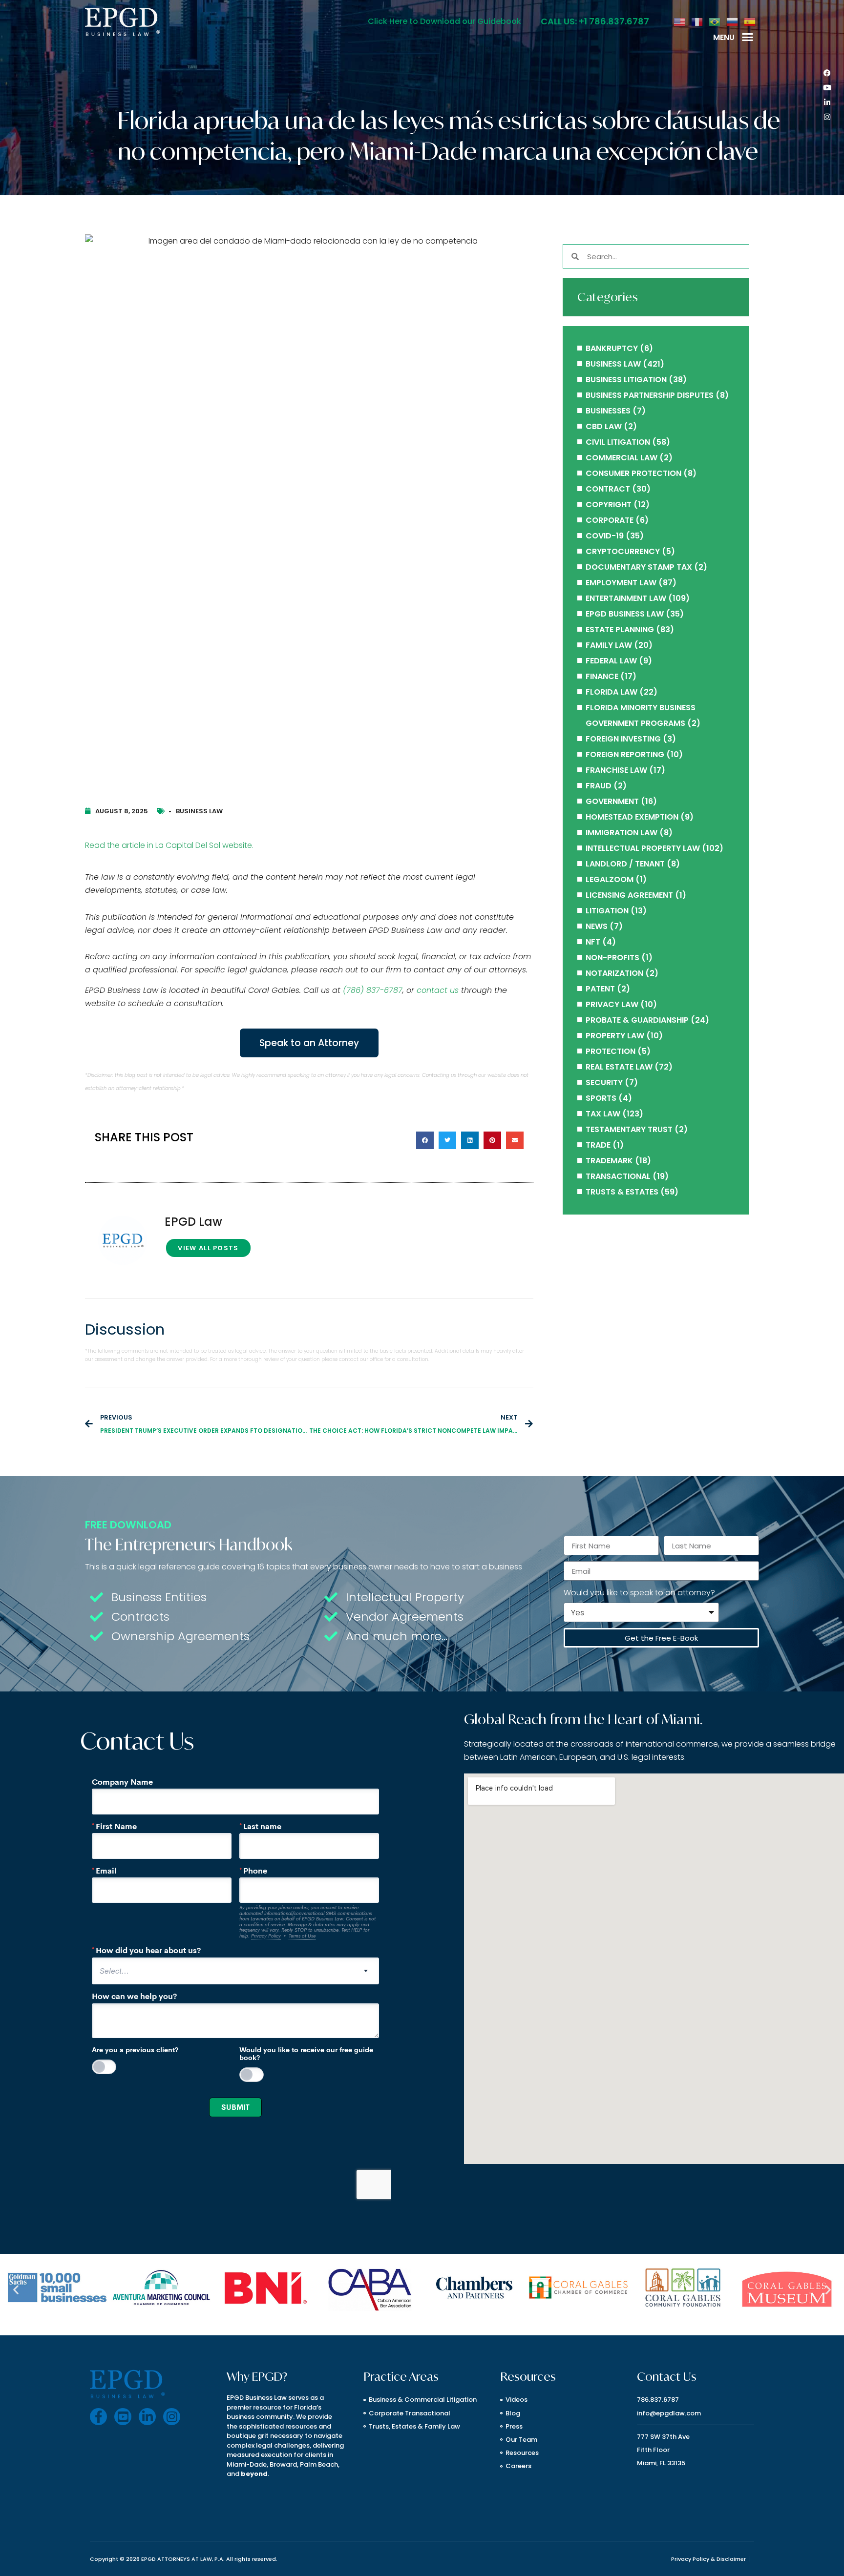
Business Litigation (626, 380)
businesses (608, 411)
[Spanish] (750, 21)
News (597, 926)
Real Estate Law (619, 1067)
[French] (697, 21)
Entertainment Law (626, 598)
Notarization (614, 973)
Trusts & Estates (622, 1192)
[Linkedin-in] (827, 102)
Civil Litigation (618, 442)
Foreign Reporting (625, 754)
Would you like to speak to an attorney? (639, 1593)
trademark (609, 1161)
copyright (609, 505)
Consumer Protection (633, 473)
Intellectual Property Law (643, 848)
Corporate (610, 520)
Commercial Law (622, 458)
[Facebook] (827, 73)
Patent (600, 989)
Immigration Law (622, 833)
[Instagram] (827, 117)
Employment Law (621, 583)
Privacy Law (612, 1004)
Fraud (599, 786)
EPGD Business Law (625, 614)
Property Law (615, 1036)
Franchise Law (616, 770)
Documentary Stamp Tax (639, 567)
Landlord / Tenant (625, 864)
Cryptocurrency (623, 551)
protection (611, 1051)
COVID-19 (605, 536)
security (604, 1082)
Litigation (607, 911)
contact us (438, 990)
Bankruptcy (612, 348)
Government (612, 801)
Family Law (609, 645)
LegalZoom (610, 879)
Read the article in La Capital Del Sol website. (169, 845)
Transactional (618, 1176)
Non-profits (612, 958)
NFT (593, 942)
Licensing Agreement (629, 895)
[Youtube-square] (123, 2417)
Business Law (199, 811)
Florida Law (612, 692)
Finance (602, 676)
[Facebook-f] (98, 2417)
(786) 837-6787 (373, 990)
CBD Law (604, 426)
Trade (598, 1145)
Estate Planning (620, 629)
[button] (748, 37)
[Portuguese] (715, 21)
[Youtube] (827, 87)
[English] (680, 21)
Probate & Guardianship (637, 1020)
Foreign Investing (623, 739)
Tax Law (603, 1114)
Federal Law (611, 661)
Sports (601, 1098)
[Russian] (733, 21)
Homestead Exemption (632, 817)
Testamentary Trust (629, 1129)
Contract (608, 489)
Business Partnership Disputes (650, 395)
